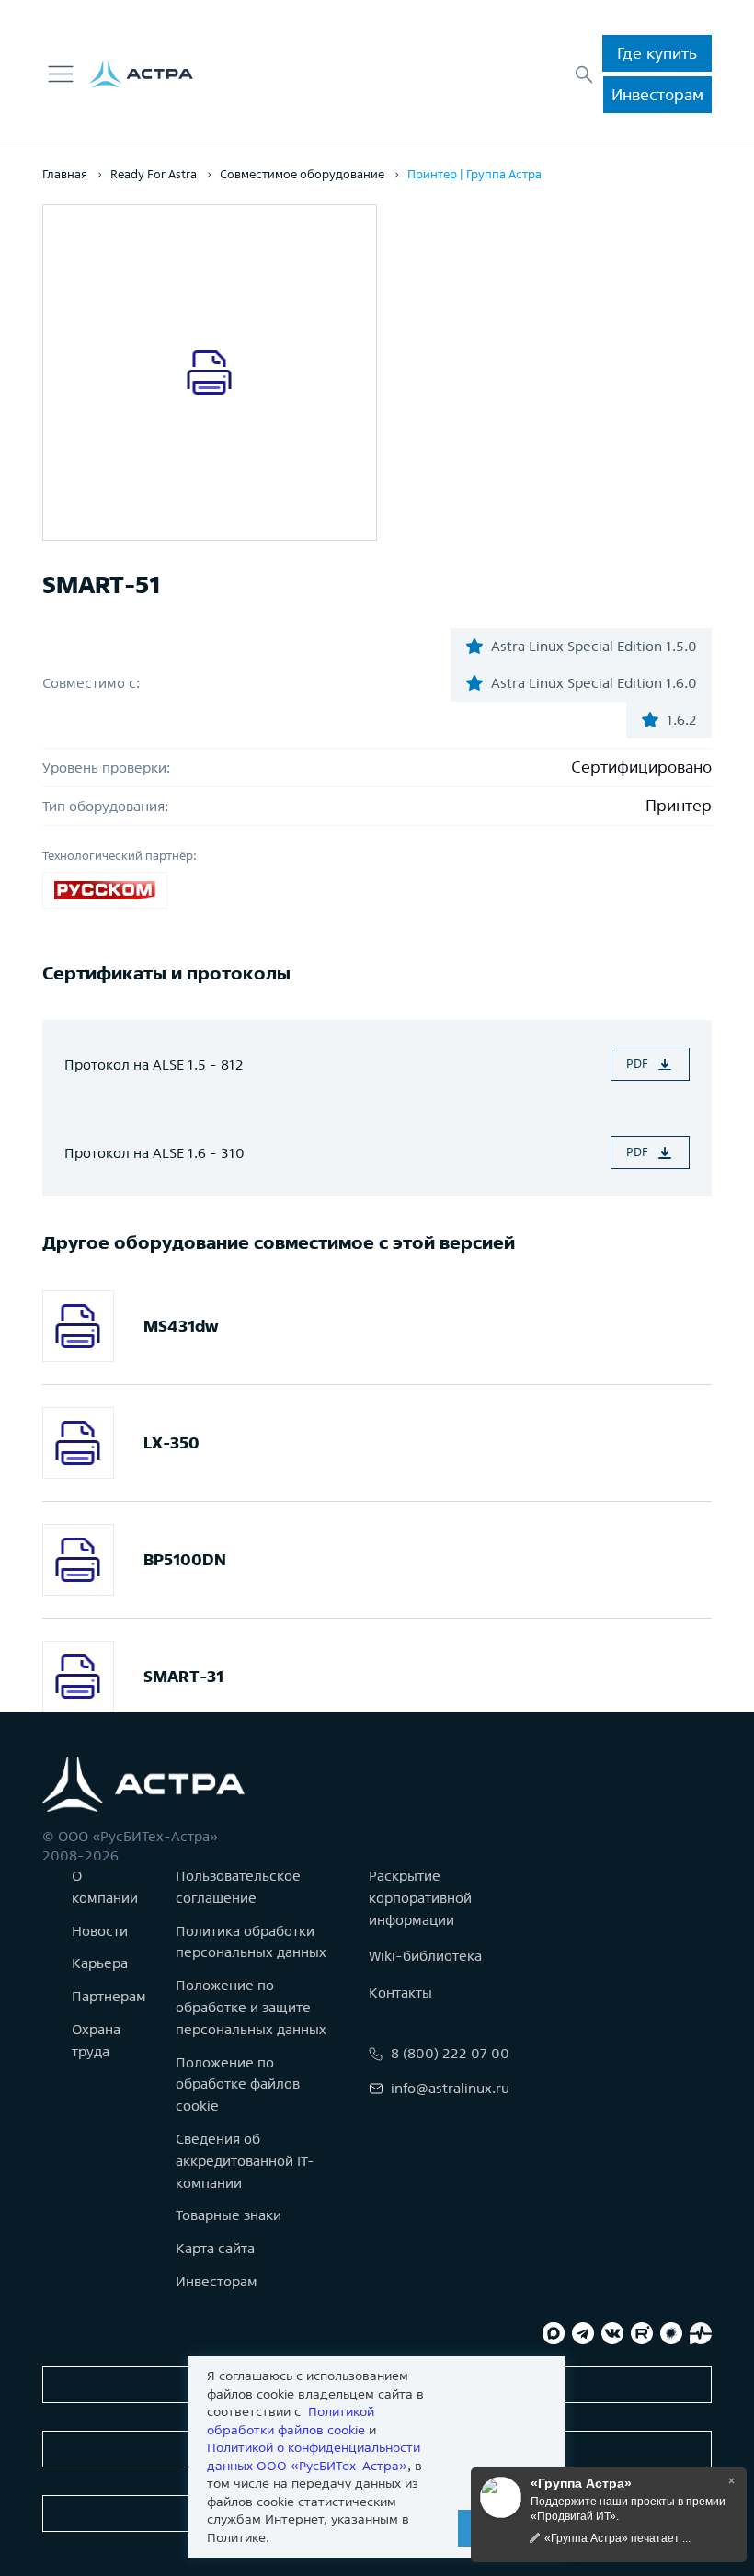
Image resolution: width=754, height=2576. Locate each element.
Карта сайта (215, 2248)
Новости (100, 1931)
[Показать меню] (61, 74)
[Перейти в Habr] (671, 2333)
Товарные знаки (228, 2215)
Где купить (657, 53)
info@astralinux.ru (450, 2088)
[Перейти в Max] (554, 2333)
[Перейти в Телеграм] (583, 2333)
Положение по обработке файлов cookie (238, 2084)
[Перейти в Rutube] (642, 2333)
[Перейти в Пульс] (701, 2333)
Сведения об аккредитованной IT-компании (245, 2161)
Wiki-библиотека (425, 1956)
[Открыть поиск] (584, 74)
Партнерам (109, 1996)
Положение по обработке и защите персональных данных (251, 2007)
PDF (637, 1064)
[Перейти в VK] (612, 2333)
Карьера (100, 1963)
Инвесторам (657, 94)
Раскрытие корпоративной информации (420, 1898)
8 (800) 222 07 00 (450, 2053)
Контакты (400, 1992)
